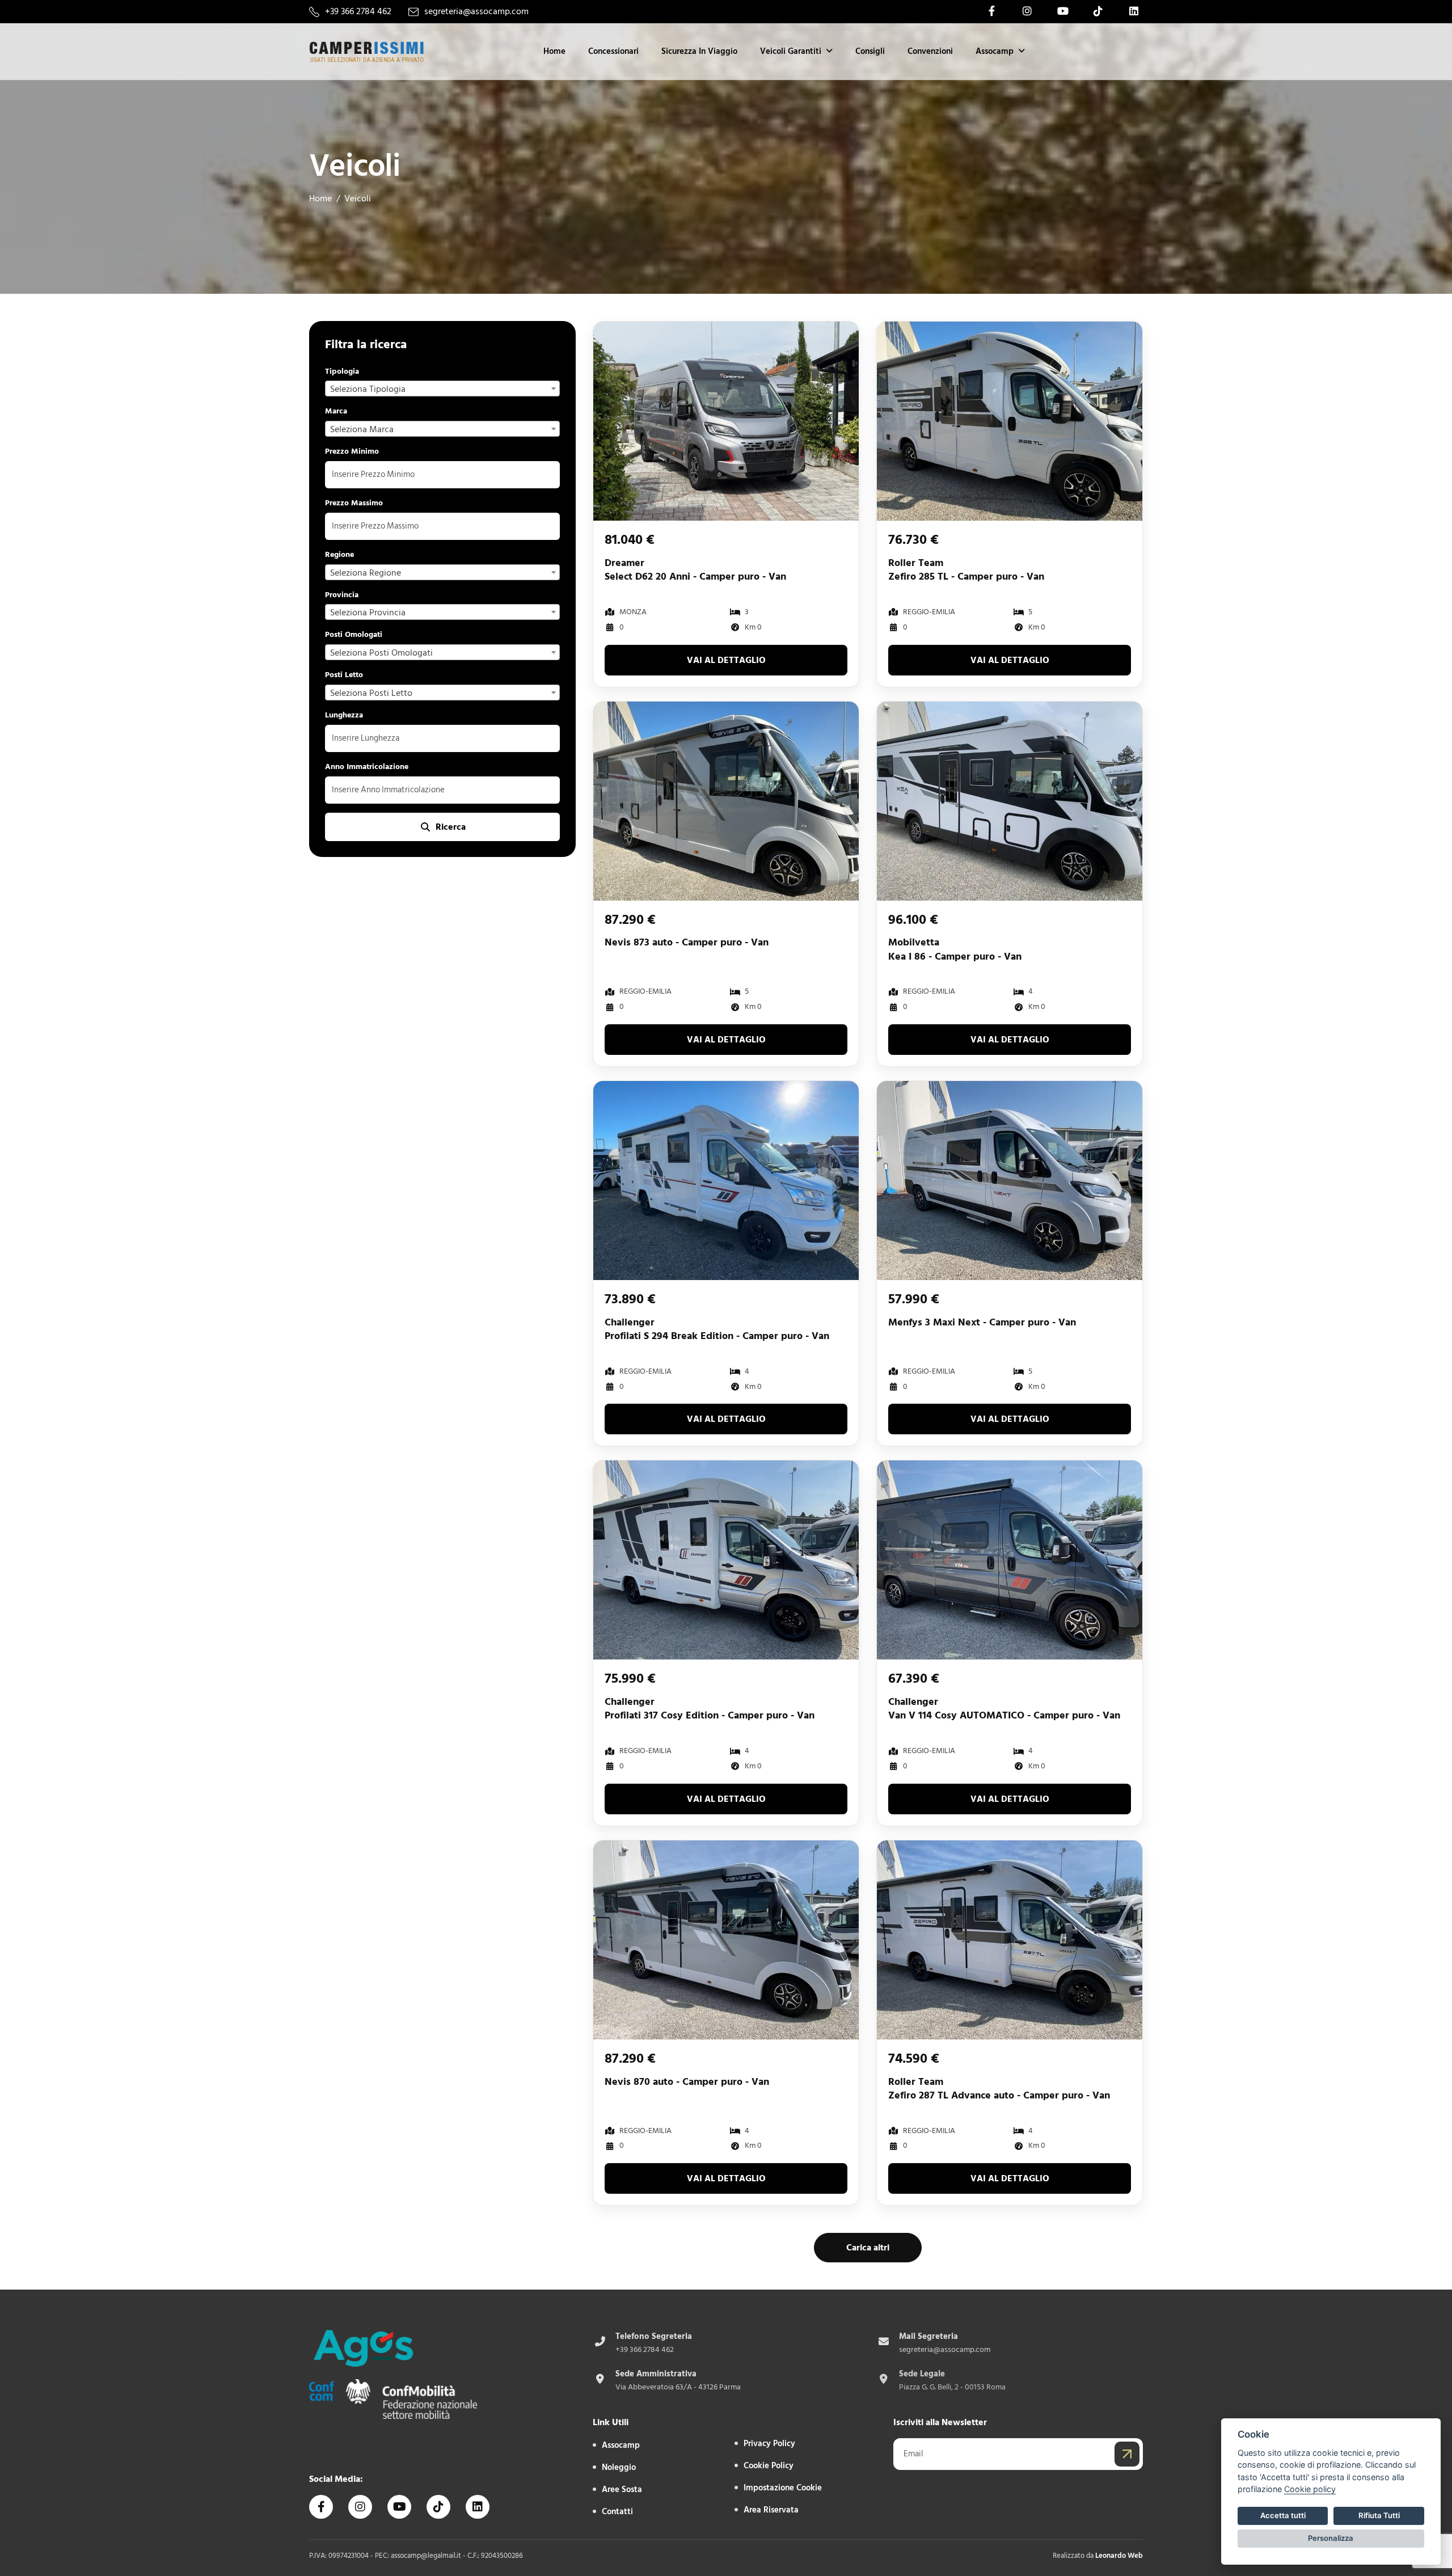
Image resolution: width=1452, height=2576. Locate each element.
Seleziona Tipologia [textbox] (368, 389)
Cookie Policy (769, 2466)
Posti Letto (344, 675)
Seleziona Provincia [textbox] (368, 613)
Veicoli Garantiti (791, 51)
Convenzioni (930, 51)
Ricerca (451, 827)
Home (554, 51)
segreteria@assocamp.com (476, 12)
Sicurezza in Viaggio (699, 51)
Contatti (617, 2512)
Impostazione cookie (783, 2488)
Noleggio (619, 2467)
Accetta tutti (1283, 2515)
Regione (339, 555)
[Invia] (1127, 2454)
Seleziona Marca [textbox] (362, 429)
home (320, 199)
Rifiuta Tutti (1379, 2515)
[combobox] (442, 388)
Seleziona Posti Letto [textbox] (371, 693)
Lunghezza (344, 715)
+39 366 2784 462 (358, 12)
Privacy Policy (769, 2444)
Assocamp (995, 51)
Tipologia (342, 372)
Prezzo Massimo (354, 503)
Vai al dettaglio (726, 660)
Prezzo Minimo (352, 452)
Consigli (870, 51)
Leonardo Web (1119, 2556)
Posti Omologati (354, 635)
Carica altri (868, 2248)
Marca (336, 411)
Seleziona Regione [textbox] (366, 573)
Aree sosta (622, 2490)
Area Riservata (771, 2510)
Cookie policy (1310, 2489)
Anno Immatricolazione (367, 767)
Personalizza (1331, 2538)
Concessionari (613, 51)
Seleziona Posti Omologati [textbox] (381, 653)
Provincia (342, 595)
